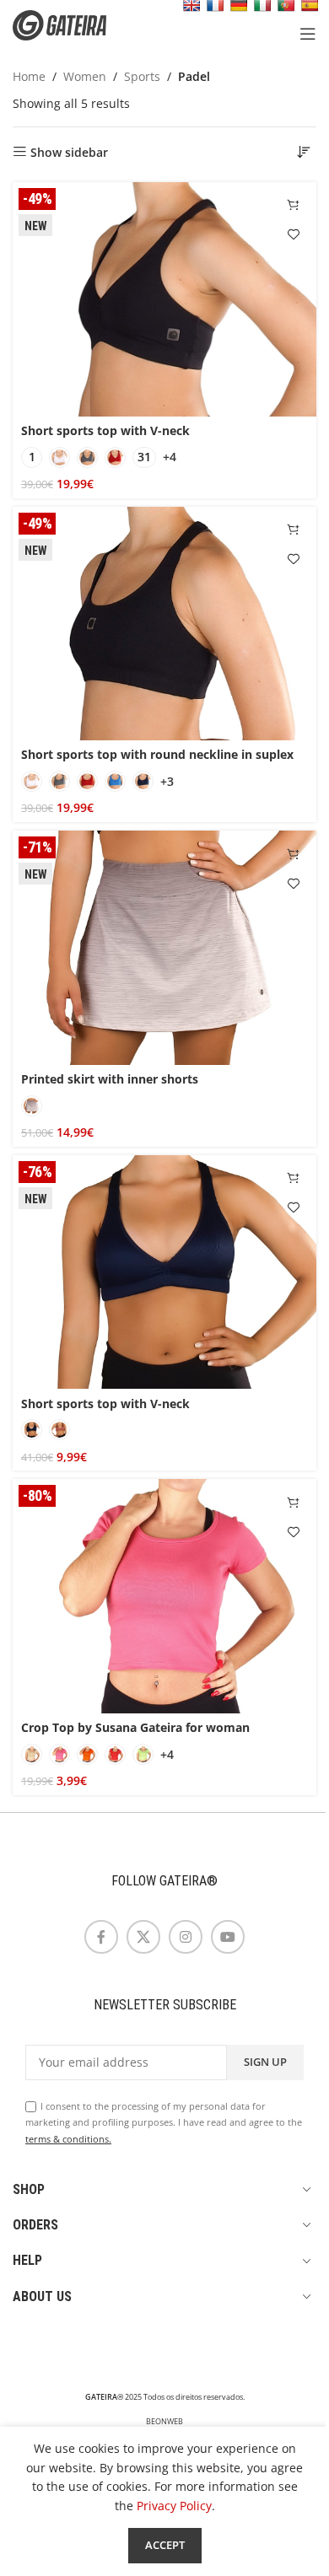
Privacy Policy (174, 2506)
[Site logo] (72, 24)
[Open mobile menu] (308, 34)
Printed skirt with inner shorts (110, 1079)
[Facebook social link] (101, 1937)
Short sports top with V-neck (105, 430)
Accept (165, 2545)
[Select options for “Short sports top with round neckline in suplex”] (293, 530)
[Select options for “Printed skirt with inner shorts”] (293, 854)
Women (85, 76)
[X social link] (143, 1937)
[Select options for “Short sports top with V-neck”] (293, 205)
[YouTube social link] (228, 1937)
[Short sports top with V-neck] (164, 299)
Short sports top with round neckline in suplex (157, 754)
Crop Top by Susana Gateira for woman (135, 1727)
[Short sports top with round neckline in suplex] (164, 624)
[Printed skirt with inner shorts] (164, 948)
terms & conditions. (68, 2139)
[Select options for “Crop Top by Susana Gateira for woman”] (293, 1502)
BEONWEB (164, 2422)
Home (29, 76)
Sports (142, 76)
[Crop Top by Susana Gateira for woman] (164, 1596)
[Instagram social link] (186, 1937)
